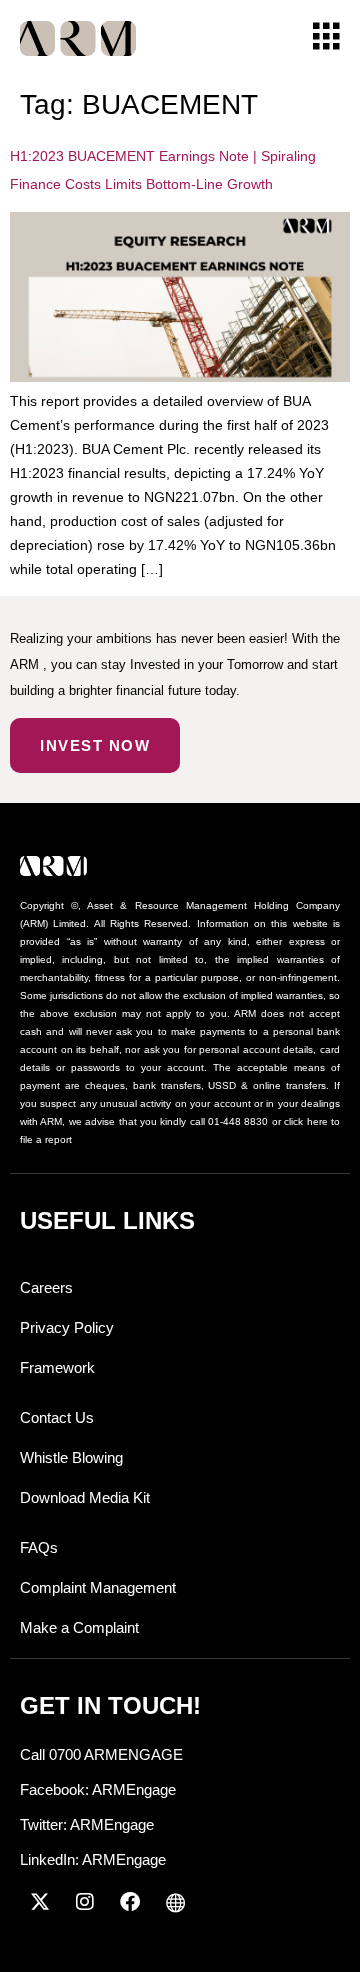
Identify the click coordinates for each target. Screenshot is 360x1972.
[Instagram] (85, 1902)
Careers (46, 1287)
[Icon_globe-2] (175, 1902)
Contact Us (57, 1417)
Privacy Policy (67, 1327)
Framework (57, 1367)
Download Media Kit (85, 1497)
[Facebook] (130, 1902)
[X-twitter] (40, 1902)
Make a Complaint (79, 1627)
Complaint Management (98, 1587)
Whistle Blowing (71, 1457)
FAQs (39, 1547)
